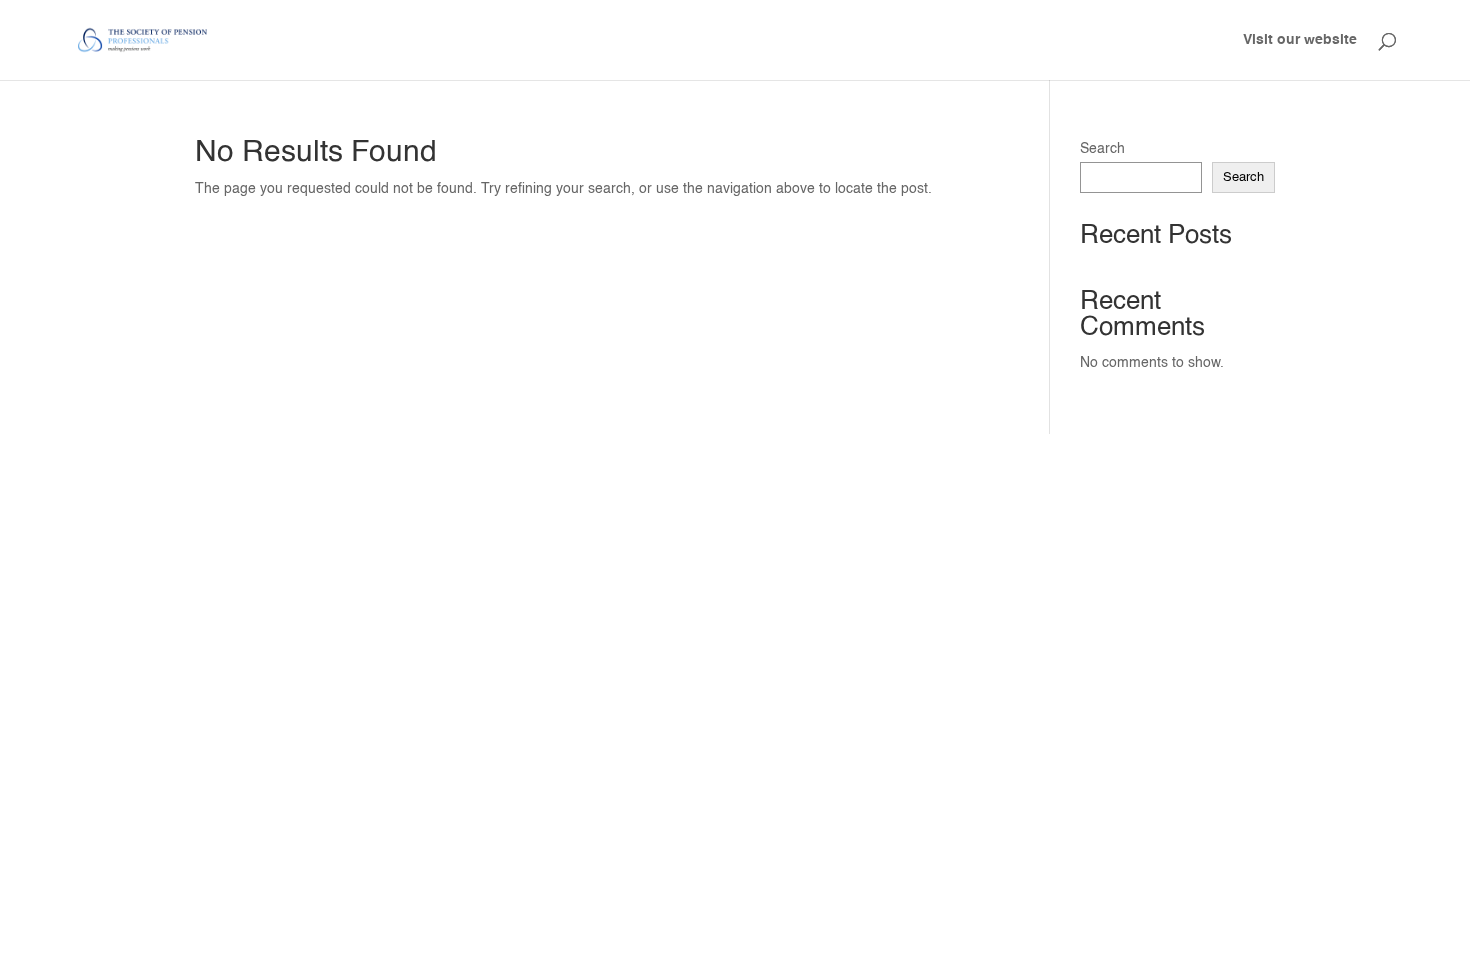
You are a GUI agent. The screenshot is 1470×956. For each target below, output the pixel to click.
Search (1102, 149)
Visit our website (1300, 40)
